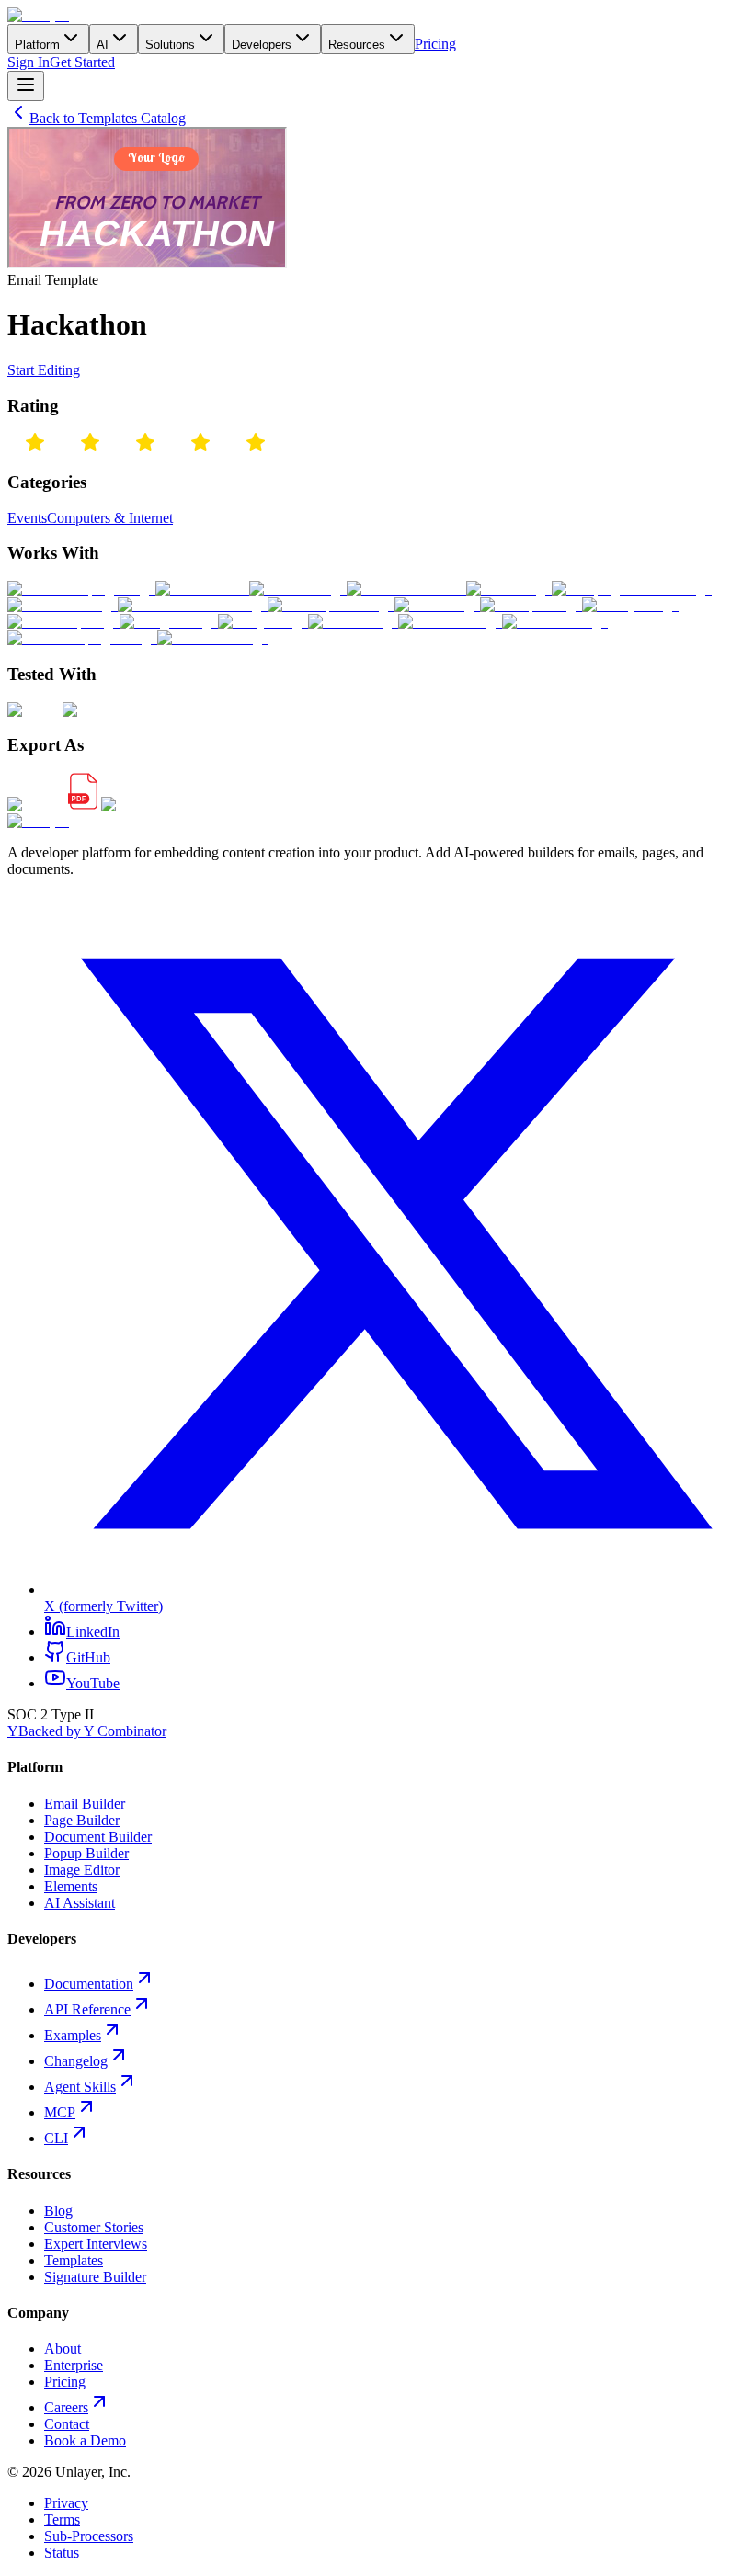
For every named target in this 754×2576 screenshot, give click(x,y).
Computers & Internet (110, 518)
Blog (58, 2211)
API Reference (87, 2009)
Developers (262, 45)
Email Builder (85, 1804)
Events (27, 518)
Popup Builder (86, 1853)
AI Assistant (80, 1903)
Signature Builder (95, 2277)
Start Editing (44, 370)
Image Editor (82, 1870)
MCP (60, 2112)
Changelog (76, 2061)
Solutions (170, 45)
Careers (66, 2407)
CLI (56, 2138)
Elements (71, 1886)
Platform (37, 45)
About (63, 2349)
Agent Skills (80, 2087)
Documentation (89, 1984)
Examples (73, 2035)
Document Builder (98, 1837)
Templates (74, 2260)
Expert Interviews (96, 2244)
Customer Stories (94, 2227)
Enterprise (74, 2365)
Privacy (66, 2503)
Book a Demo (85, 2440)
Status (62, 2553)
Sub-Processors (89, 2536)
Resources (357, 45)
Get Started (82, 62)
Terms (62, 2519)
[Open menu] (26, 86)
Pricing (435, 44)
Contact (67, 2424)
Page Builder (82, 1820)
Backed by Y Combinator (87, 1731)
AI (103, 45)
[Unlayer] (38, 15)
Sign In (29, 62)
